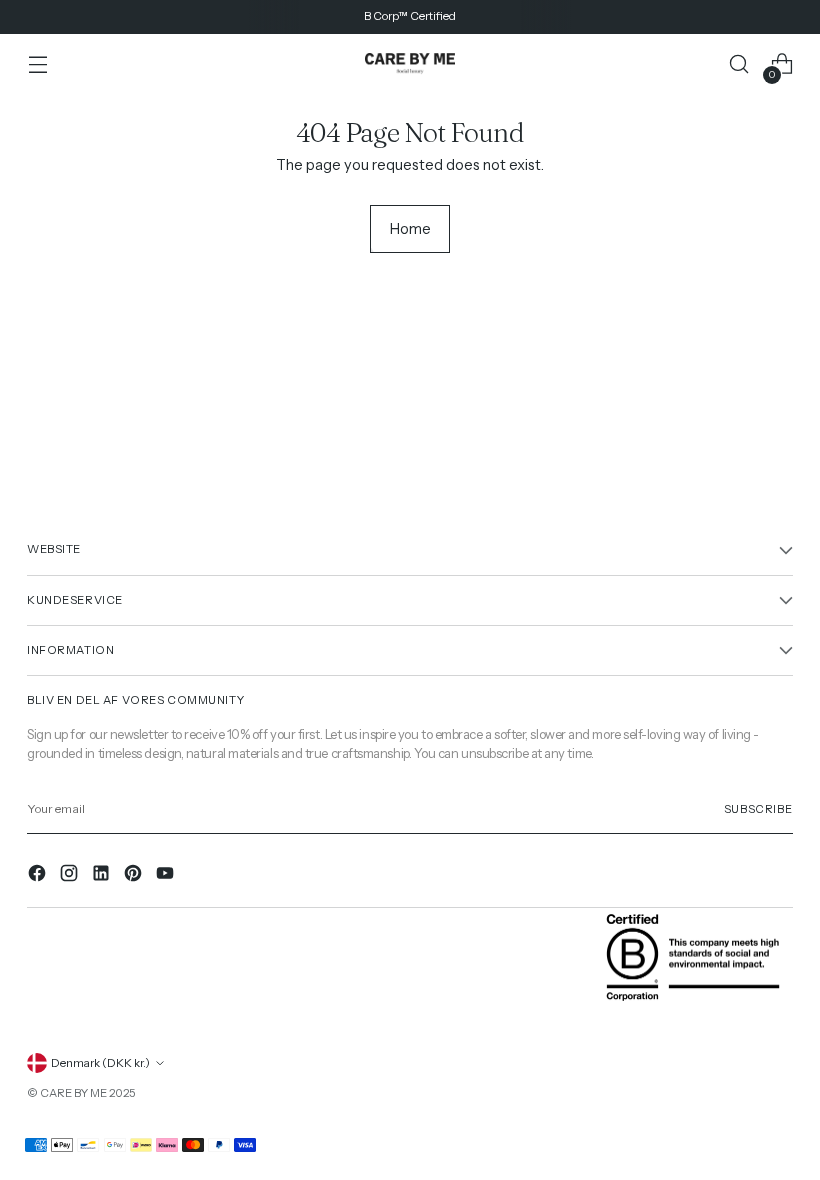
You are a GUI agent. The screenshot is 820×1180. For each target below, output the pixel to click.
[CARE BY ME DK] (410, 64)
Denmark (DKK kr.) (100, 1063)
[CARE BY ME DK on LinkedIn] (103, 876)
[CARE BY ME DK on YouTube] (167, 876)
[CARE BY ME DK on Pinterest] (135, 876)
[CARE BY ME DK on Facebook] (39, 876)
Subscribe (758, 809)
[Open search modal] (739, 64)
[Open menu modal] (37, 64)
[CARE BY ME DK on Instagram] (71, 876)
